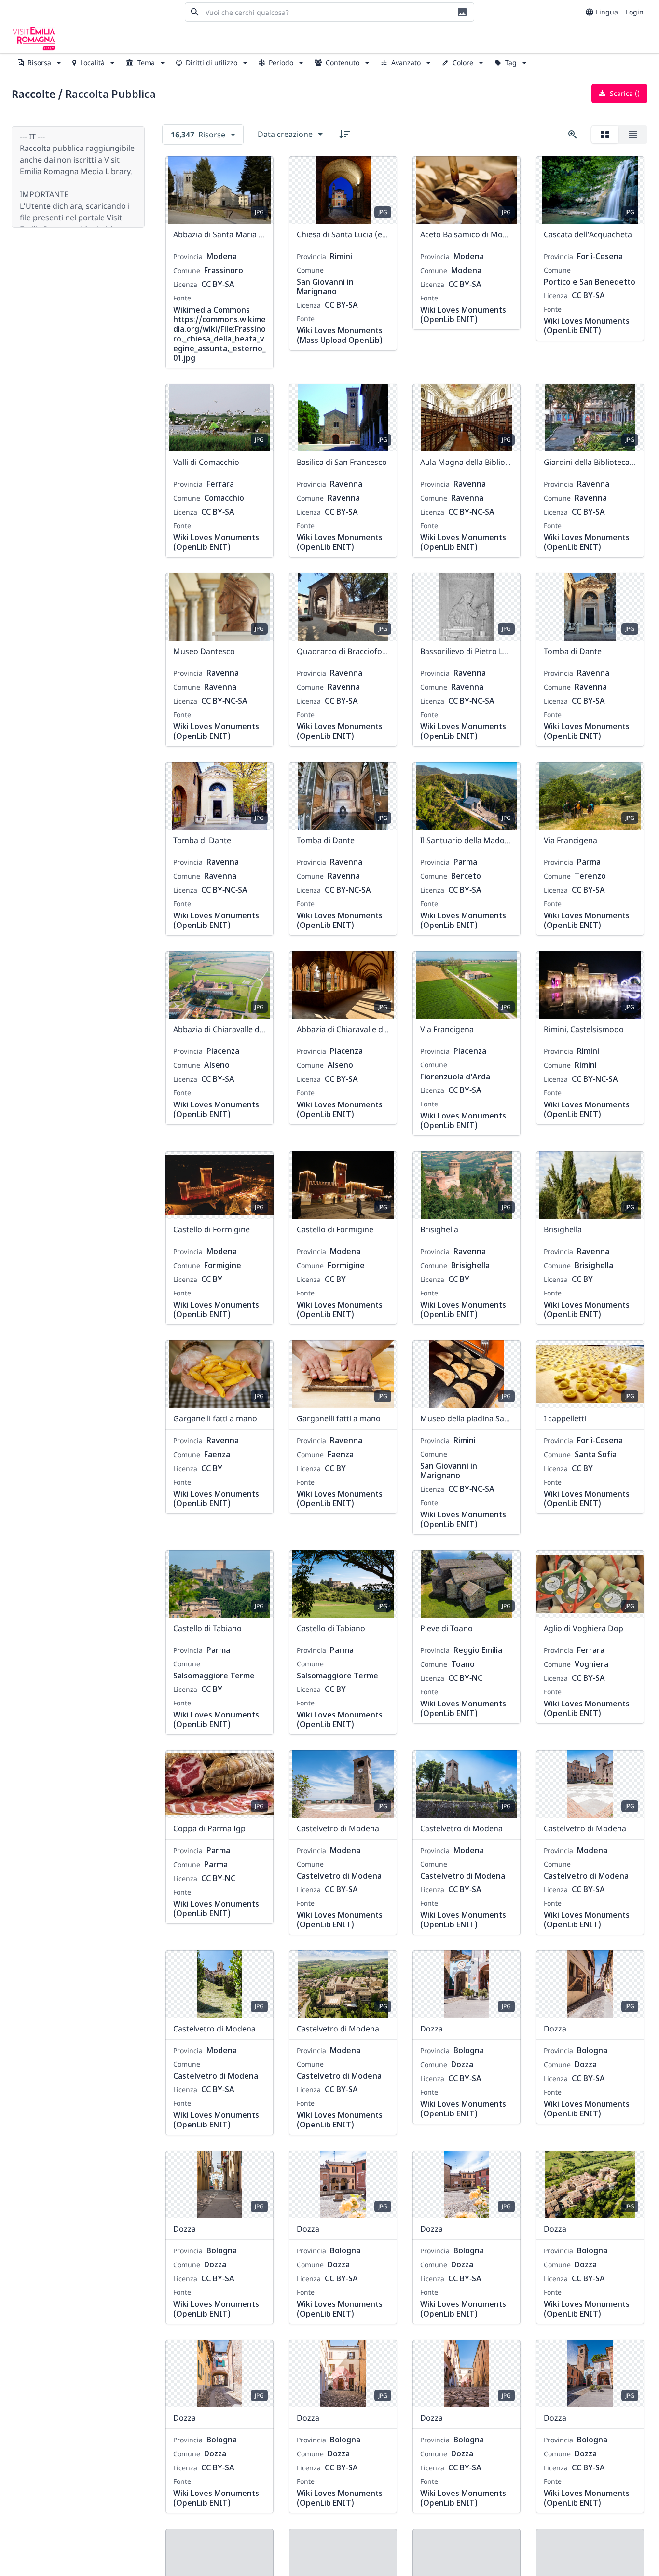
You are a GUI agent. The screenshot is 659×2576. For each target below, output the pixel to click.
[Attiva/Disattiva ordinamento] (344, 134)
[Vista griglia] (605, 135)
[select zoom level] (573, 135)
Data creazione (285, 134)
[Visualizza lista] (633, 135)
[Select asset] (260, 170)
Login (635, 12)
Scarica (624, 93)
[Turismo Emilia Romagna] (34, 39)
